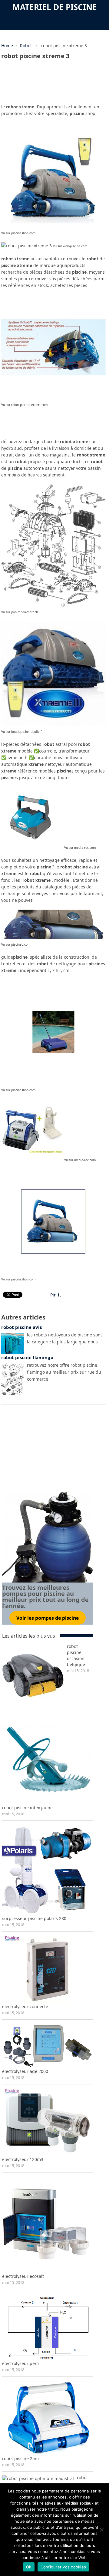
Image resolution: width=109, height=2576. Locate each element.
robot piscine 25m (20, 2458)
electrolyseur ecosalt (23, 2276)
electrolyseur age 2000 (25, 2071)
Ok (29, 2567)
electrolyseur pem (20, 2363)
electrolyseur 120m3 (23, 2159)
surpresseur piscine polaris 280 (34, 1918)
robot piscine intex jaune (27, 1808)
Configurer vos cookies (63, 2567)
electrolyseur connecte (25, 2006)
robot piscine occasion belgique (76, 1655)
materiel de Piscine (55, 7)
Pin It (56, 1295)
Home (7, 46)
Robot (26, 46)
